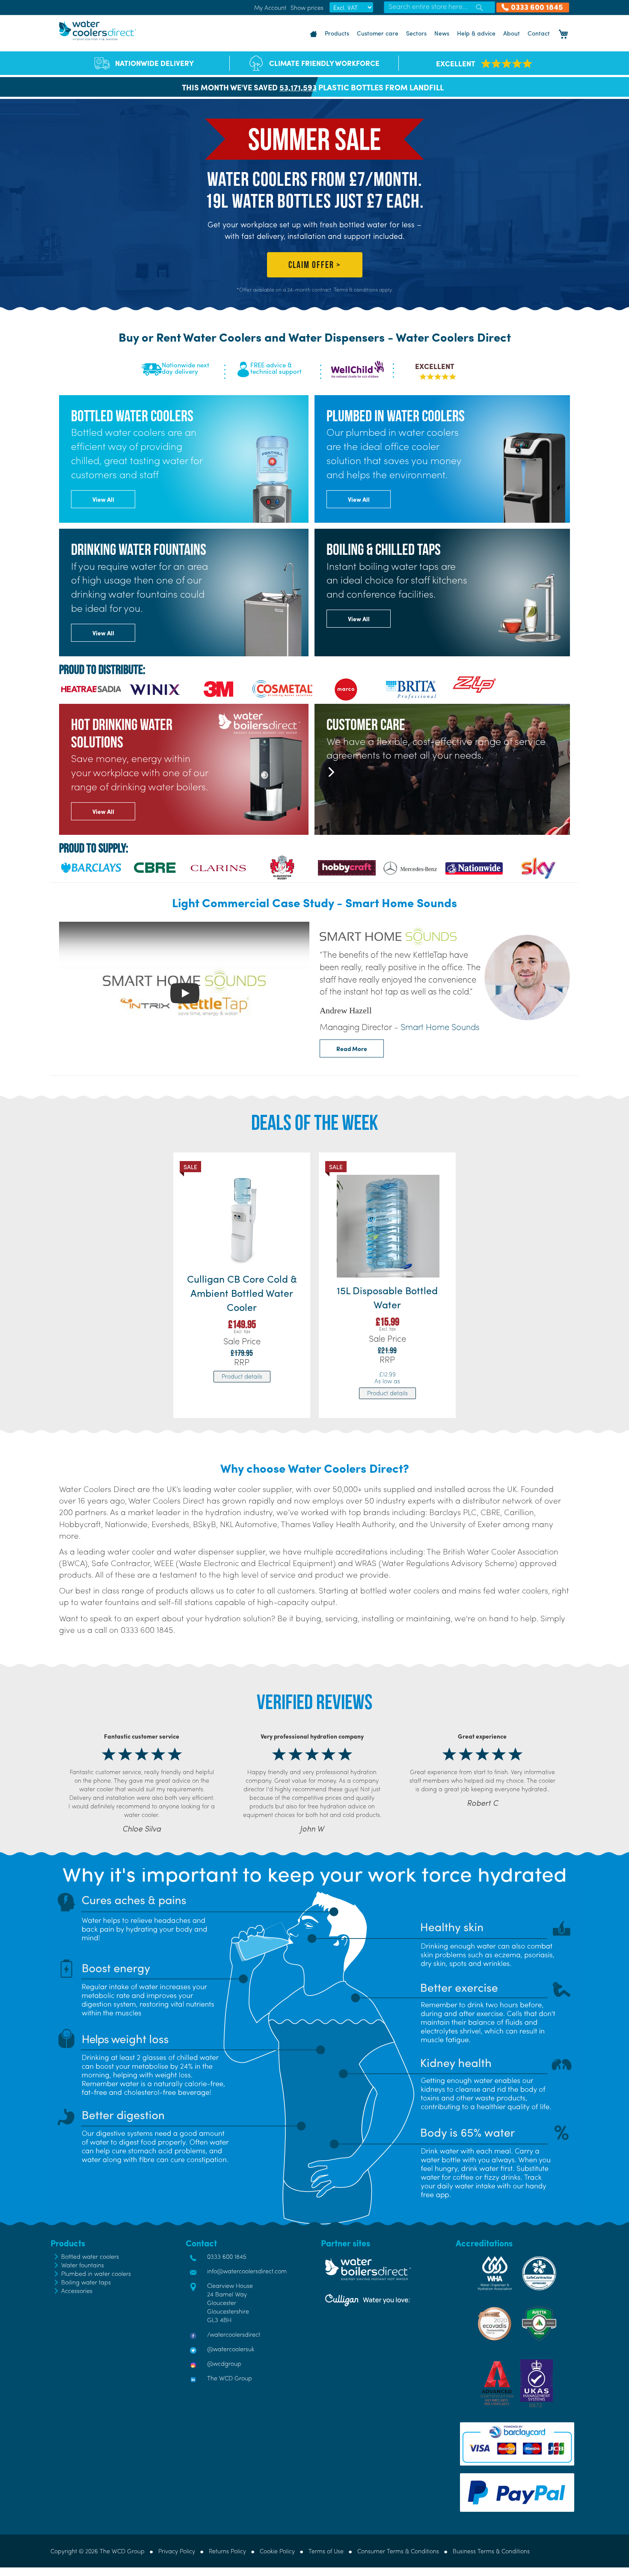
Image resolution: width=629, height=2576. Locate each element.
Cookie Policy (277, 2551)
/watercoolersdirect (234, 2334)
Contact (539, 33)
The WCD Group (230, 2378)
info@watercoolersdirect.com (247, 2271)
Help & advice (476, 33)
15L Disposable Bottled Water (387, 1297)
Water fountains (83, 2265)
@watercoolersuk (231, 2349)
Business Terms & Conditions (491, 2551)
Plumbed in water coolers (96, 2273)
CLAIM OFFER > (315, 265)
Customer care (378, 33)
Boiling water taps (86, 2282)
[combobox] (439, 7)
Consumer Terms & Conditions (398, 2551)
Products (337, 33)
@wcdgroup (224, 2363)
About (512, 33)
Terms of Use (326, 2551)
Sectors (416, 33)
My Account (270, 7)
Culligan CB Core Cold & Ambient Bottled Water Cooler (242, 1293)
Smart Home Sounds (440, 1026)
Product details (242, 1376)
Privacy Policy (177, 2551)
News (442, 33)
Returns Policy (227, 2551)
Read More (352, 1048)
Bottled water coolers (90, 2256)
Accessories (77, 2290)
